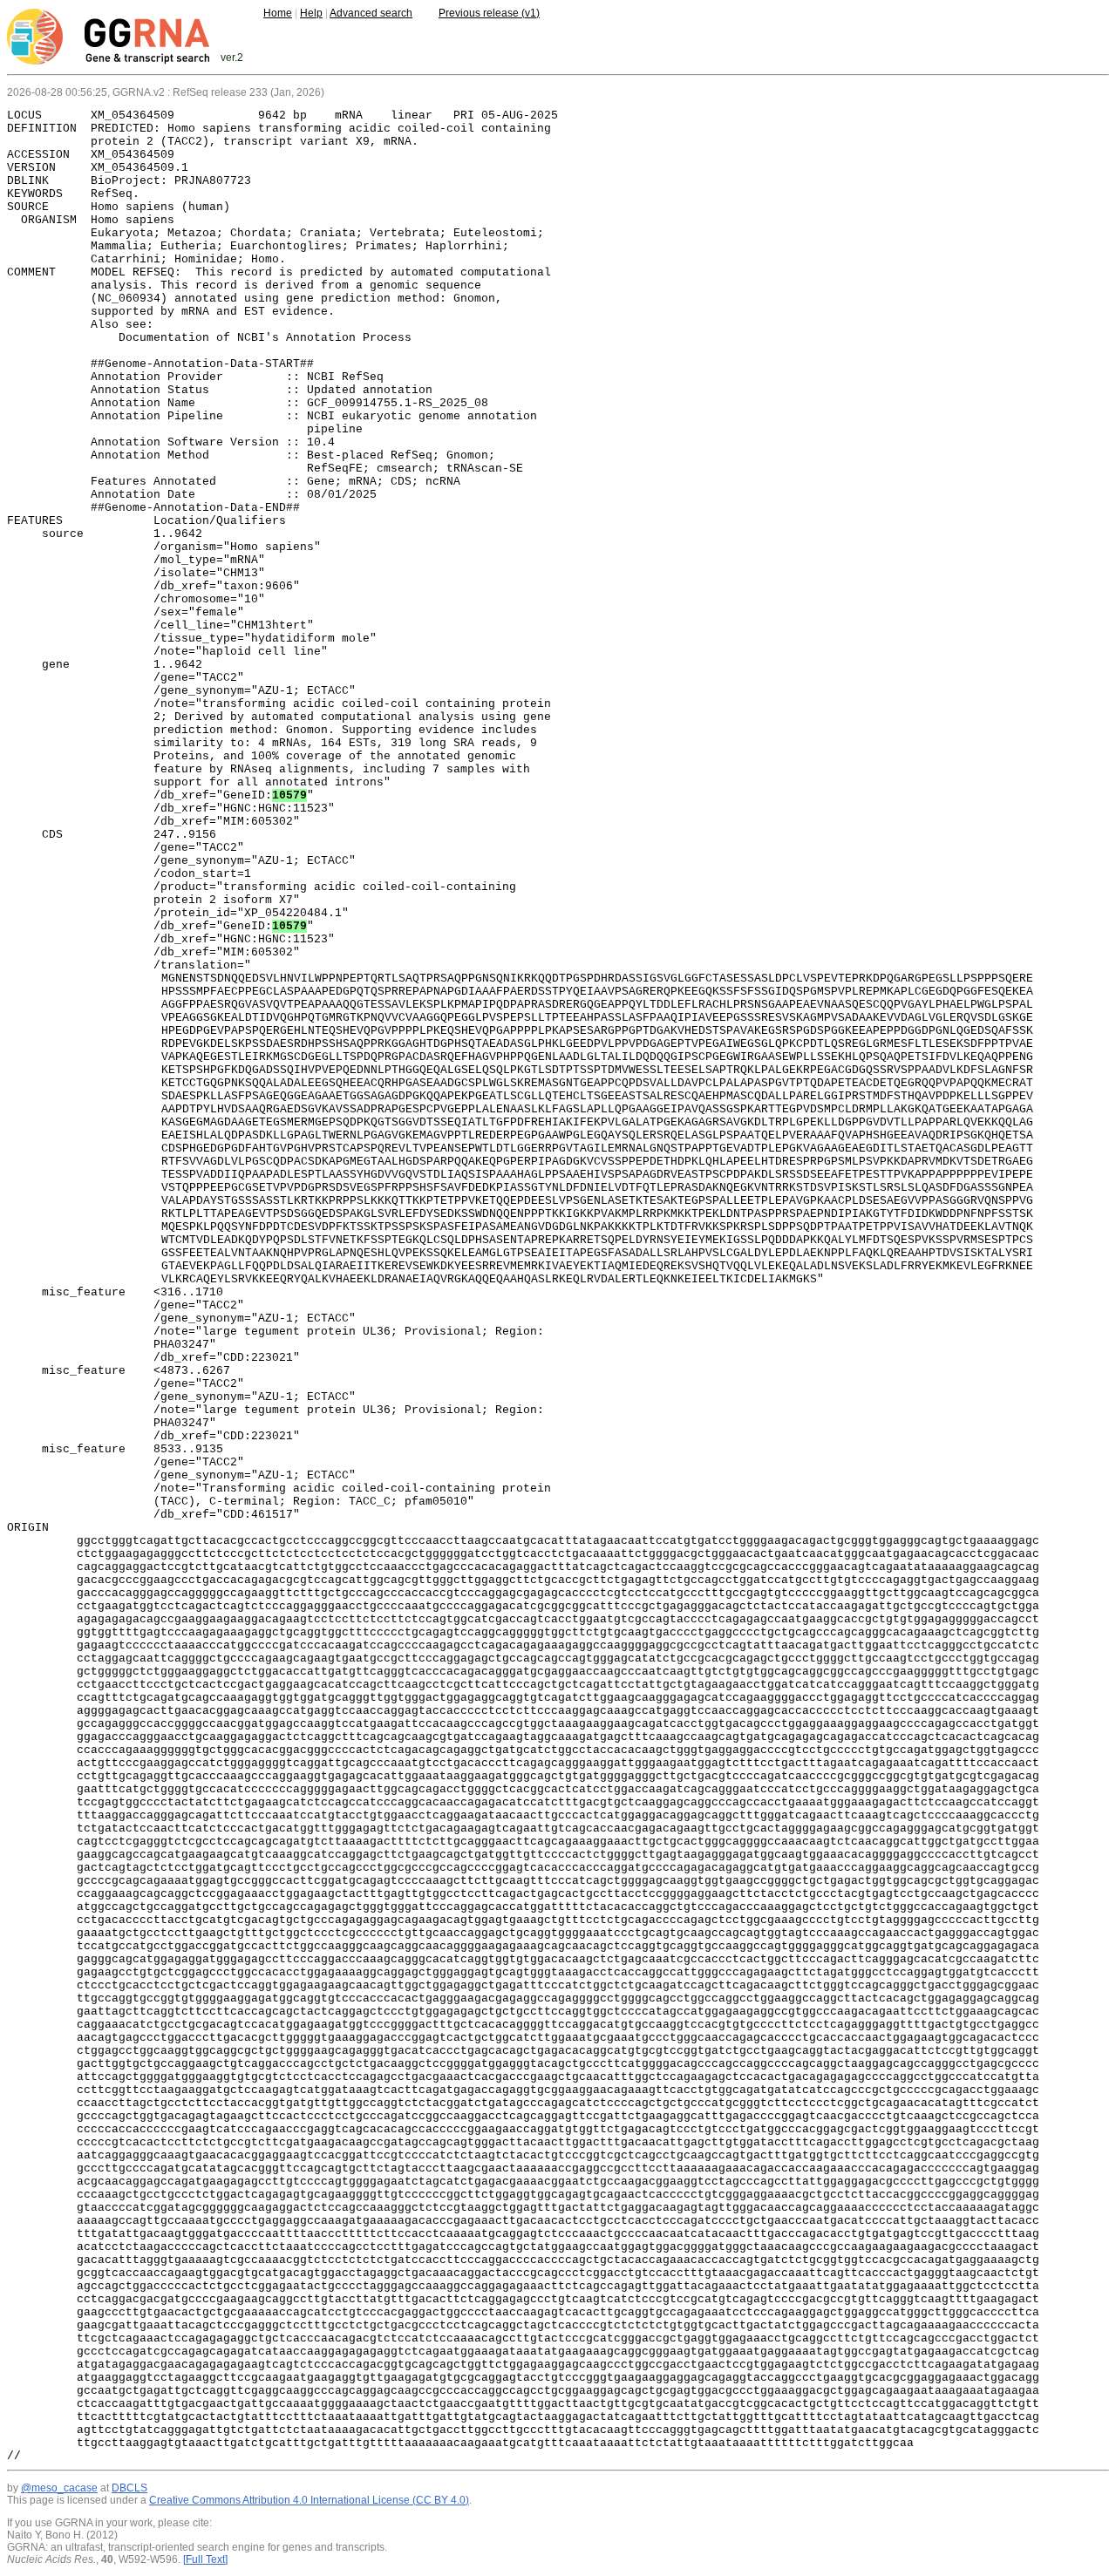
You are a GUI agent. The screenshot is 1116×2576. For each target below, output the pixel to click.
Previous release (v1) (489, 13)
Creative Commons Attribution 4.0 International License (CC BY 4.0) (309, 2500)
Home (278, 13)
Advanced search (371, 13)
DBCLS (129, 2488)
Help (311, 13)
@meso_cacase (59, 2488)
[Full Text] (205, 2559)
